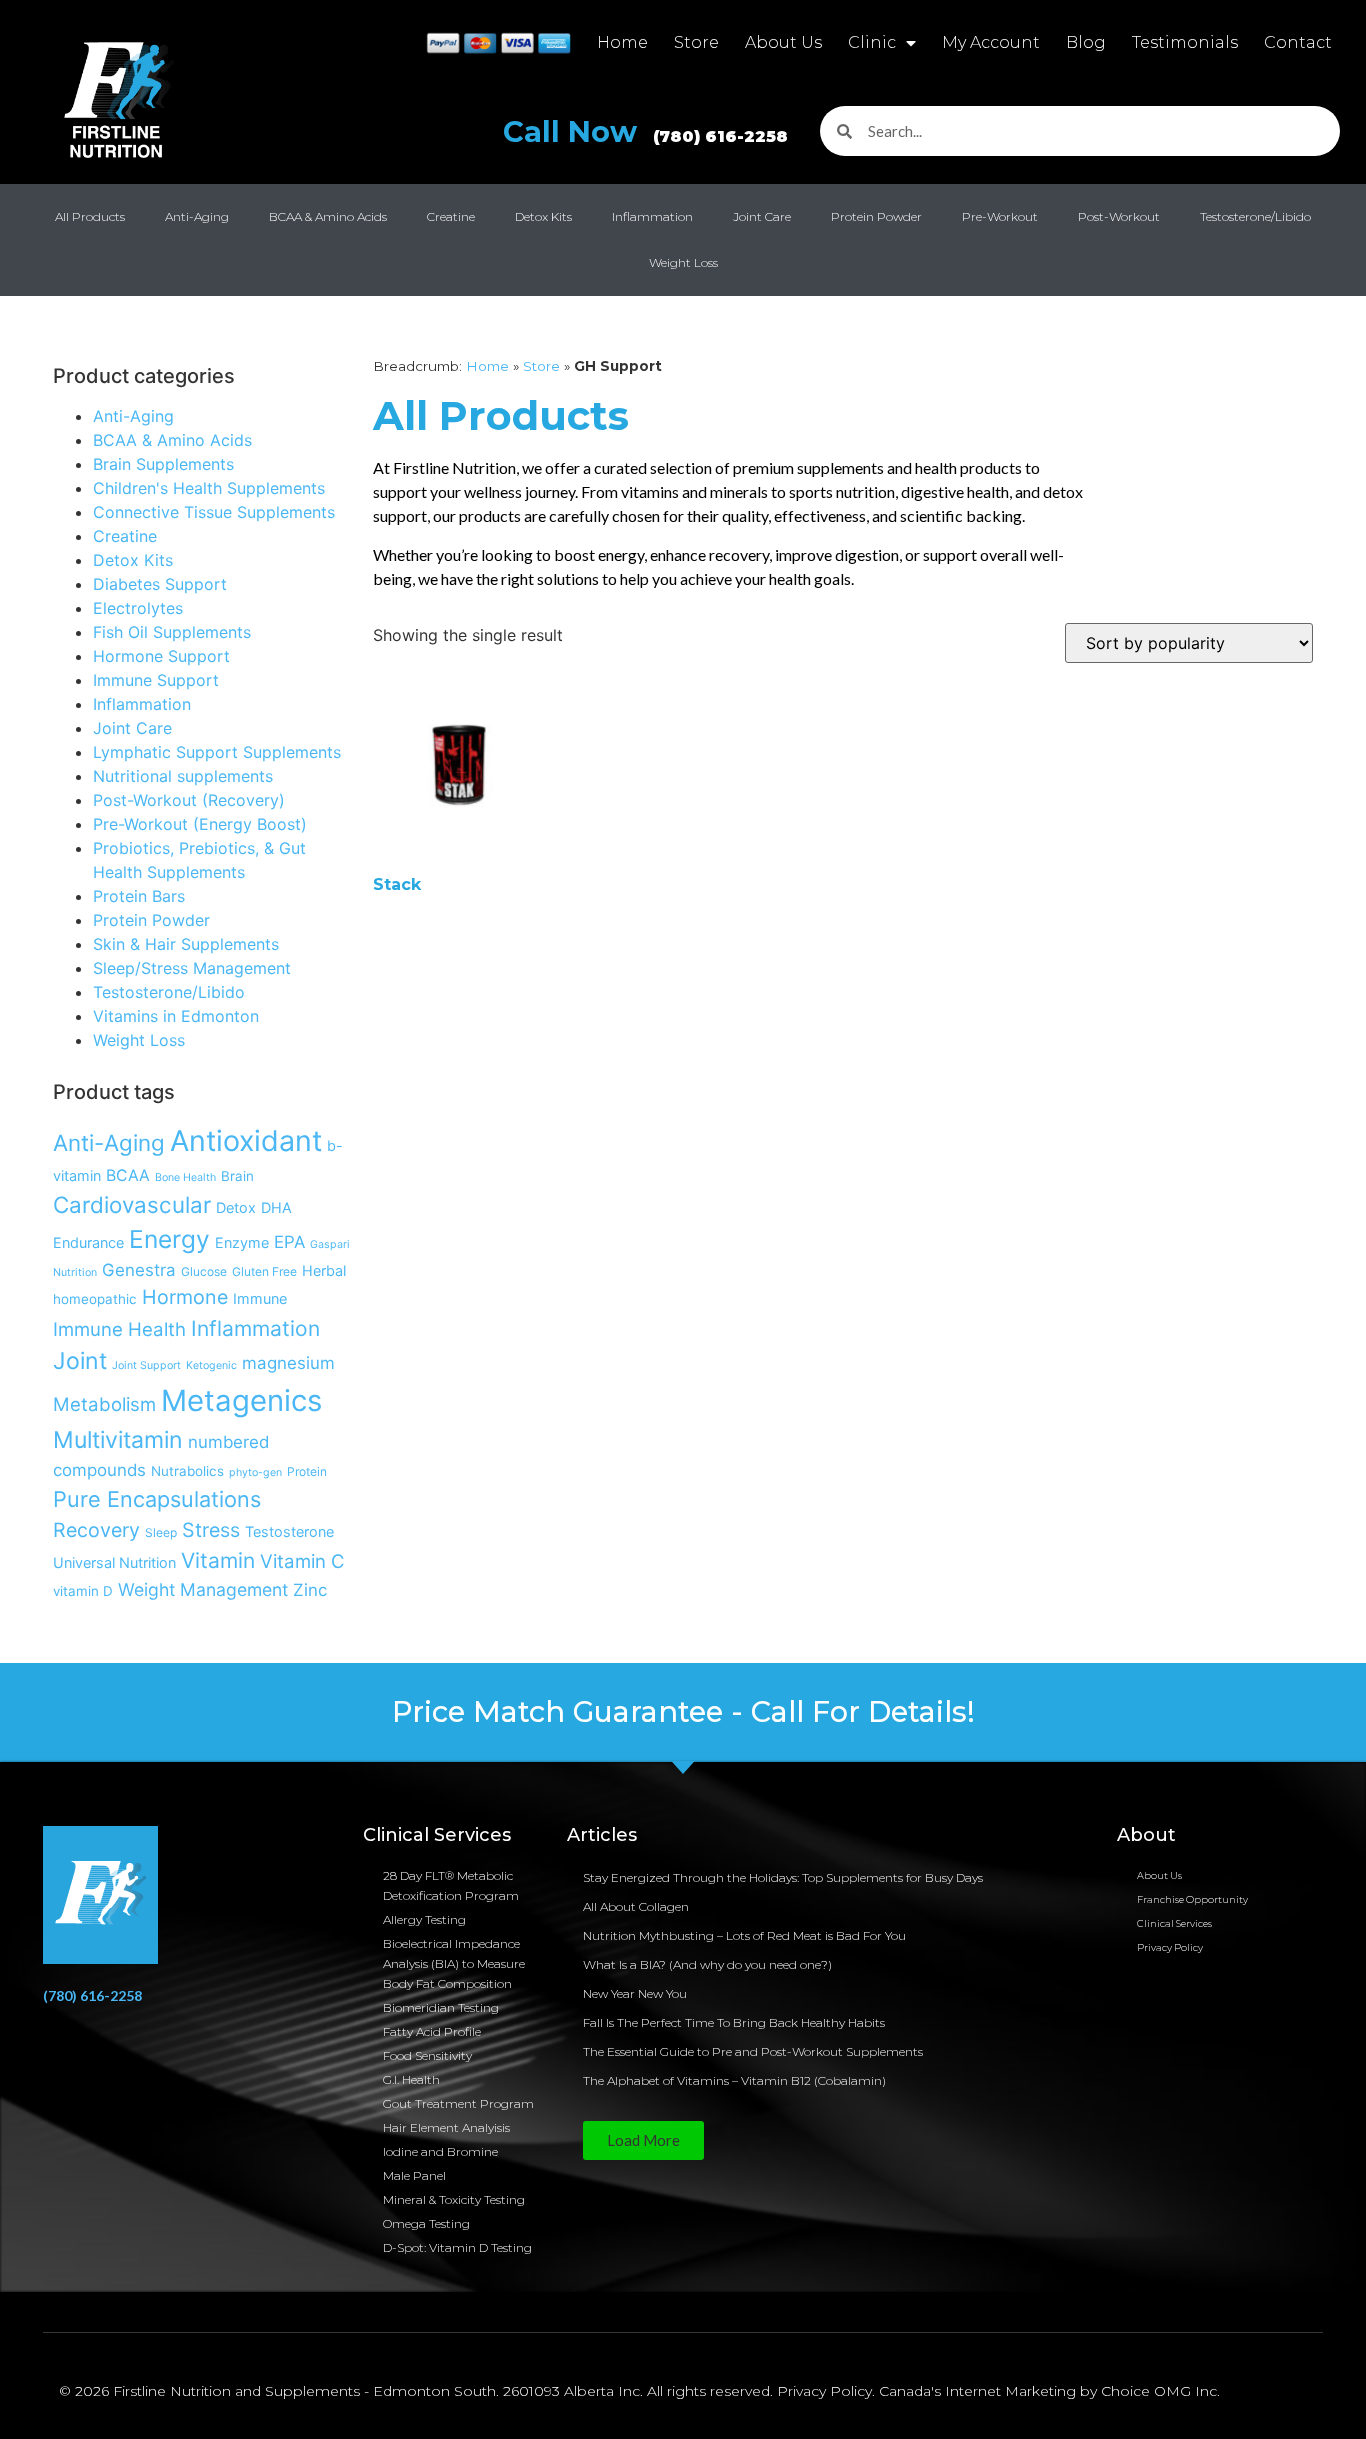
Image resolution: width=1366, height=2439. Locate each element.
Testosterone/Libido (1255, 216)
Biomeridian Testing (441, 2007)
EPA (289, 1242)
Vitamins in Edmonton (176, 1016)
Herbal (324, 1270)
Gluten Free (264, 1271)
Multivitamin (118, 1440)
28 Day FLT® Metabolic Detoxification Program (451, 1885)
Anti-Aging (197, 216)
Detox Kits (543, 216)
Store (696, 42)
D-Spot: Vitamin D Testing (457, 2247)
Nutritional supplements (183, 776)
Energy (169, 1239)
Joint (80, 1361)
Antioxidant (246, 1140)
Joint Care (762, 216)
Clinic (872, 42)
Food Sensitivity (427, 2055)
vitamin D (83, 1591)
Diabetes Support (160, 584)
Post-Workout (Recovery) (189, 800)
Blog (1086, 42)
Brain (237, 1176)
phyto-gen (255, 1472)
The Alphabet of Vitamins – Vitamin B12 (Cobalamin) (734, 2080)
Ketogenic (211, 1365)
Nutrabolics (187, 1471)
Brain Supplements (163, 464)
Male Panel (414, 2175)
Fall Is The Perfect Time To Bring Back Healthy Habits (734, 2022)
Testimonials (1185, 42)
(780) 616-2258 (92, 1995)
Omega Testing (426, 2223)
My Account (991, 42)
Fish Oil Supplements (172, 632)
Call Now (645, 131)
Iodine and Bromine (440, 2151)
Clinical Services (1174, 1923)
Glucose (204, 1271)
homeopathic (95, 1299)
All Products (90, 216)
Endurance (88, 1242)
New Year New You (635, 1993)
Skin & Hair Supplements (186, 944)
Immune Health (119, 1329)
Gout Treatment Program (458, 2103)
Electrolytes (138, 608)
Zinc (310, 1590)
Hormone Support (161, 656)
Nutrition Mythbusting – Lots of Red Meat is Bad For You (744, 1935)
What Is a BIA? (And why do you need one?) (707, 1964)
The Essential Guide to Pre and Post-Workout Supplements (753, 2051)
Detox (236, 1207)
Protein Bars (139, 896)
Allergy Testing (424, 1919)
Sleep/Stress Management (192, 968)
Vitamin (218, 1560)
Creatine (451, 216)
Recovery (96, 1530)
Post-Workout (1119, 216)
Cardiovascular (132, 1204)
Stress (211, 1530)
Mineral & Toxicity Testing (454, 2199)
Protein (307, 1471)
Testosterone (289, 1531)
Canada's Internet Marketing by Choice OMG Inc (1048, 2391)
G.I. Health (411, 2079)
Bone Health (185, 1177)
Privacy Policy (1170, 1947)
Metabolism (104, 1404)
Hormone (185, 1297)
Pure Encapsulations (157, 1499)
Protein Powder (876, 216)
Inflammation (652, 216)
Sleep (161, 1532)
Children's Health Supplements (209, 488)
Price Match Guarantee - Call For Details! (683, 1711)
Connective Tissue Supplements (214, 512)
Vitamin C (302, 1561)
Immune (260, 1298)
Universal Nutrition (114, 1562)
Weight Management (203, 1589)
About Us (783, 42)
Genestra (139, 1270)
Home (622, 42)
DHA (276, 1207)
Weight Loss (683, 262)
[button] (643, 2140)
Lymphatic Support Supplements (217, 752)
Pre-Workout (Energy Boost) (200, 824)
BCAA (128, 1175)
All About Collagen (636, 1906)
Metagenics (241, 1400)
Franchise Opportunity (1192, 1899)
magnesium (288, 1363)
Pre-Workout (1000, 216)
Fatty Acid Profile (432, 2031)
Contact (1298, 42)
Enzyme (242, 1242)
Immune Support (156, 680)
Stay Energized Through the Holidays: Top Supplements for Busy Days (783, 1877)
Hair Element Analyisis (446, 2127)
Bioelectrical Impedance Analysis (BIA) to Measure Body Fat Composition (454, 1963)
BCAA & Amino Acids (328, 216)
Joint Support (146, 1365)
